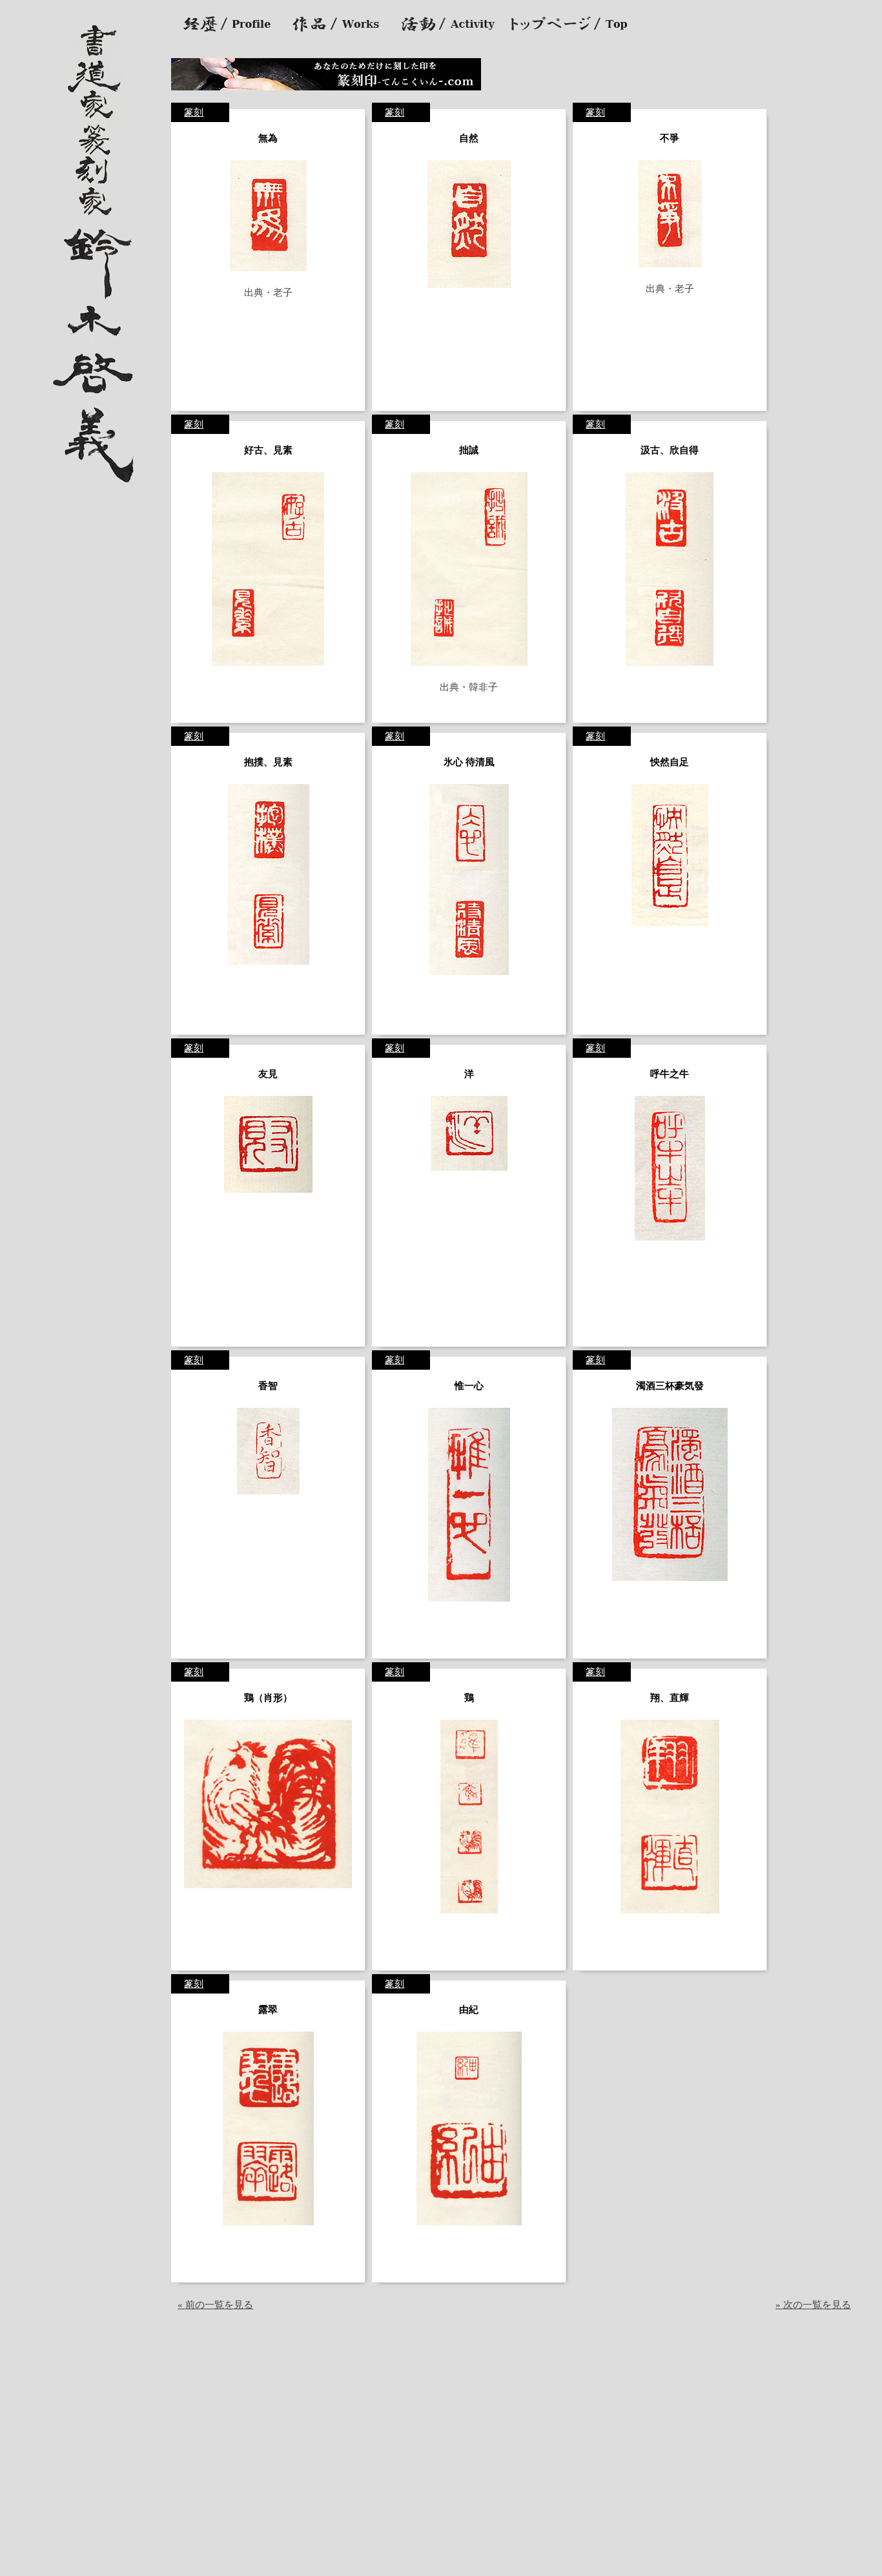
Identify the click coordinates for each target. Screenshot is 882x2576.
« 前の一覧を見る (215, 2305)
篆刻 (194, 112)
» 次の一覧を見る (813, 2305)
